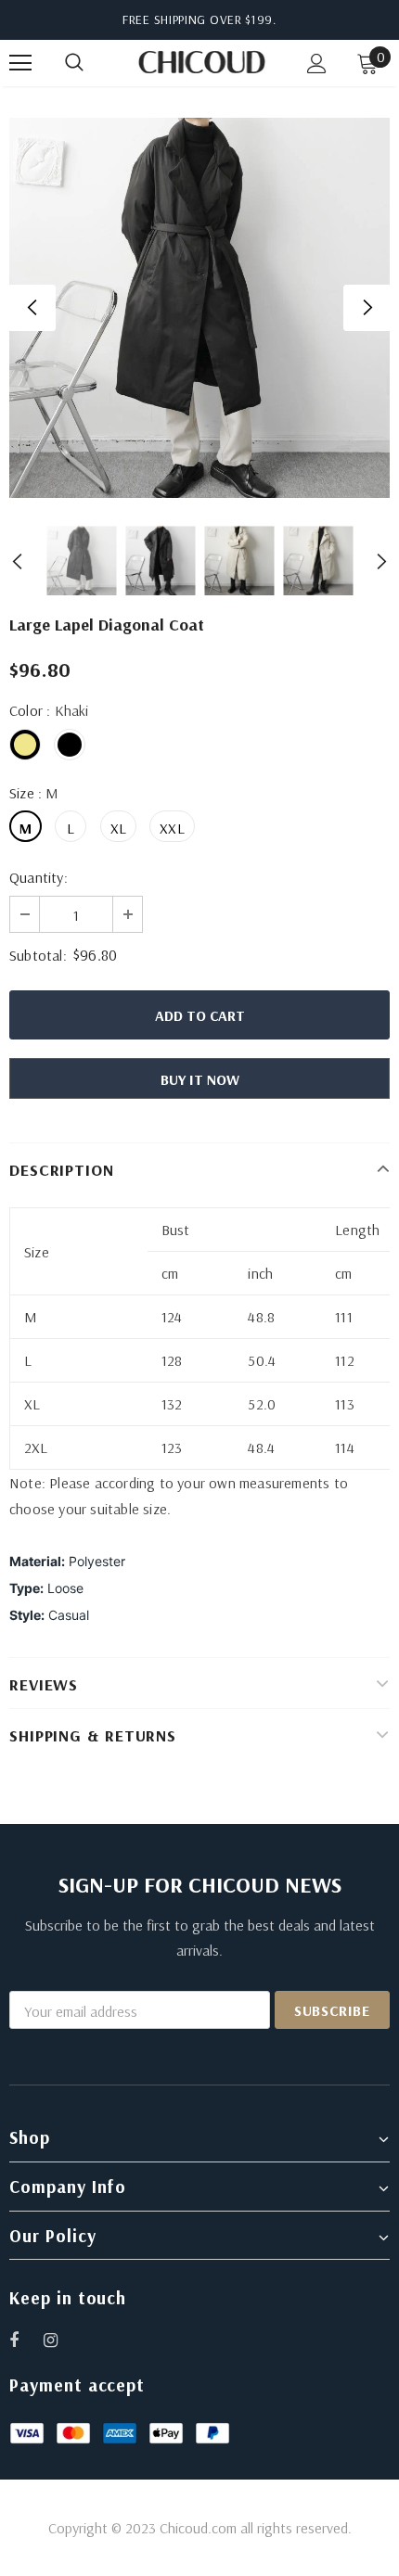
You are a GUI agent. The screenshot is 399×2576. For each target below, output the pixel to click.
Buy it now (200, 1079)
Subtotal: (38, 955)
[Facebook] (26, 2340)
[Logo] (202, 62)
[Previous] (32, 308)
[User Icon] (317, 64)
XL (118, 828)
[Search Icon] (93, 63)
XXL (172, 828)
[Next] (367, 308)
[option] (199, 308)
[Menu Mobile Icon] (20, 63)
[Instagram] (60, 2340)
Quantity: (39, 877)
